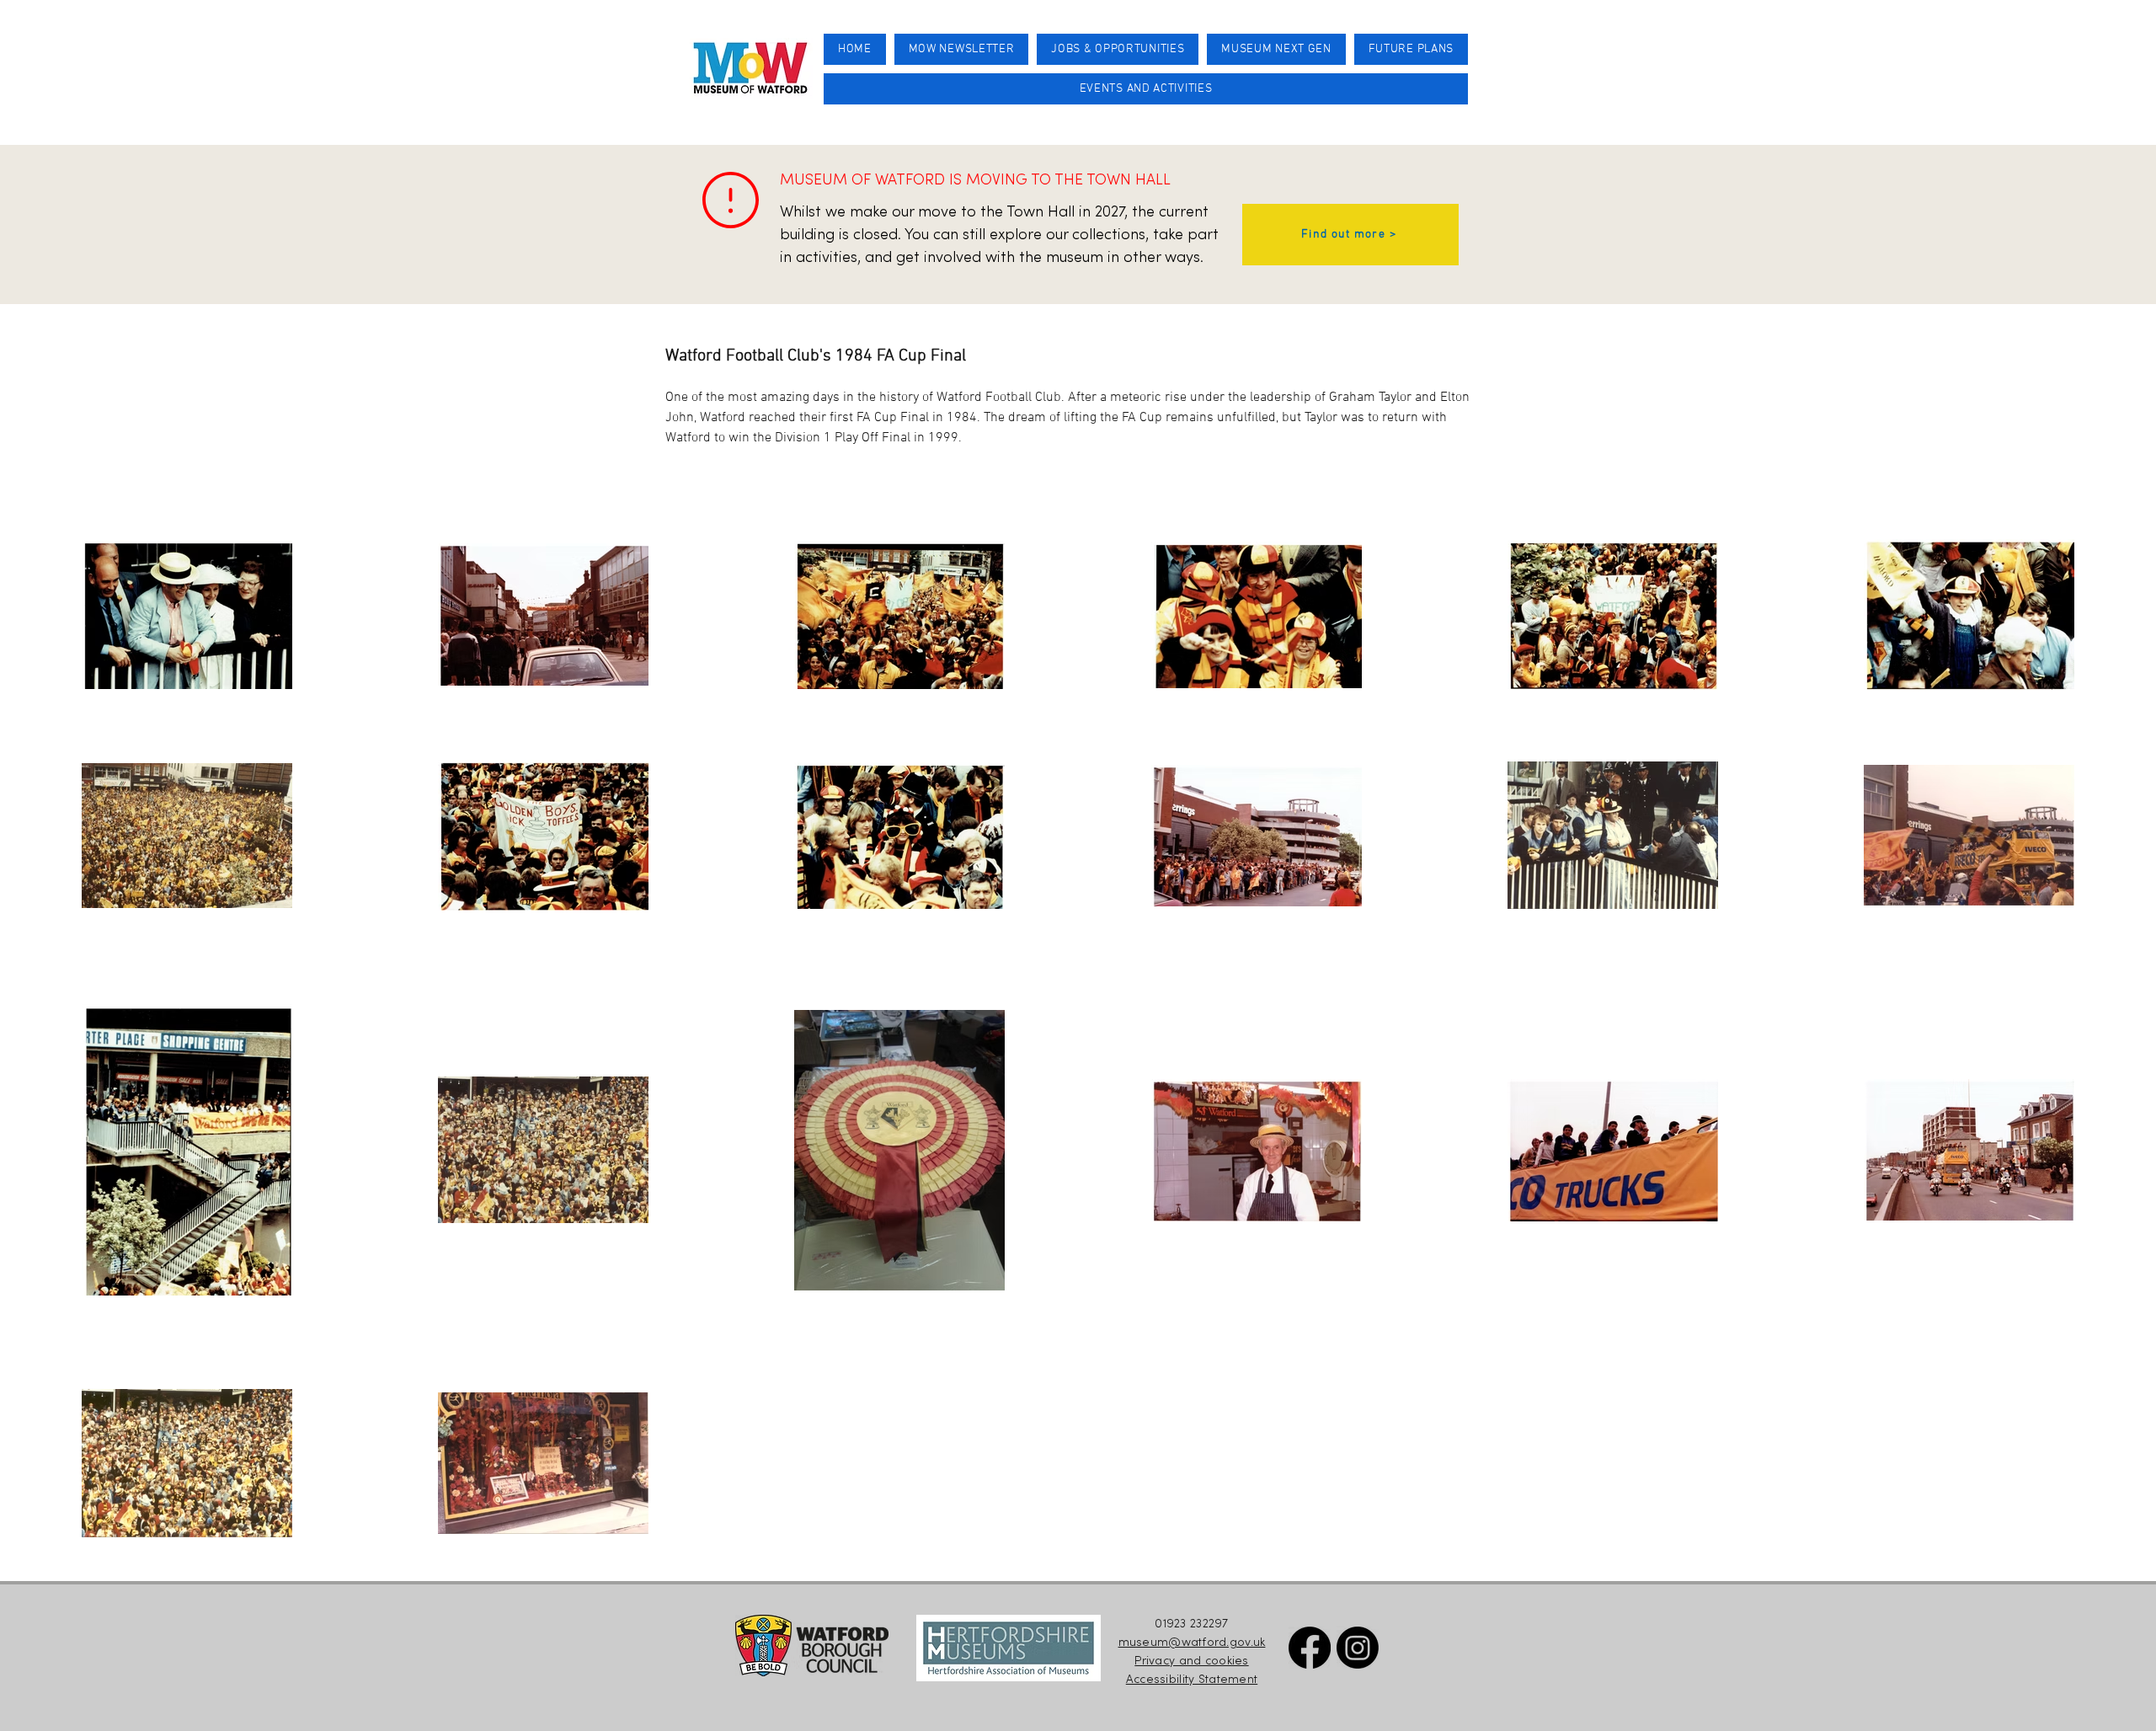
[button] (1146, 89)
